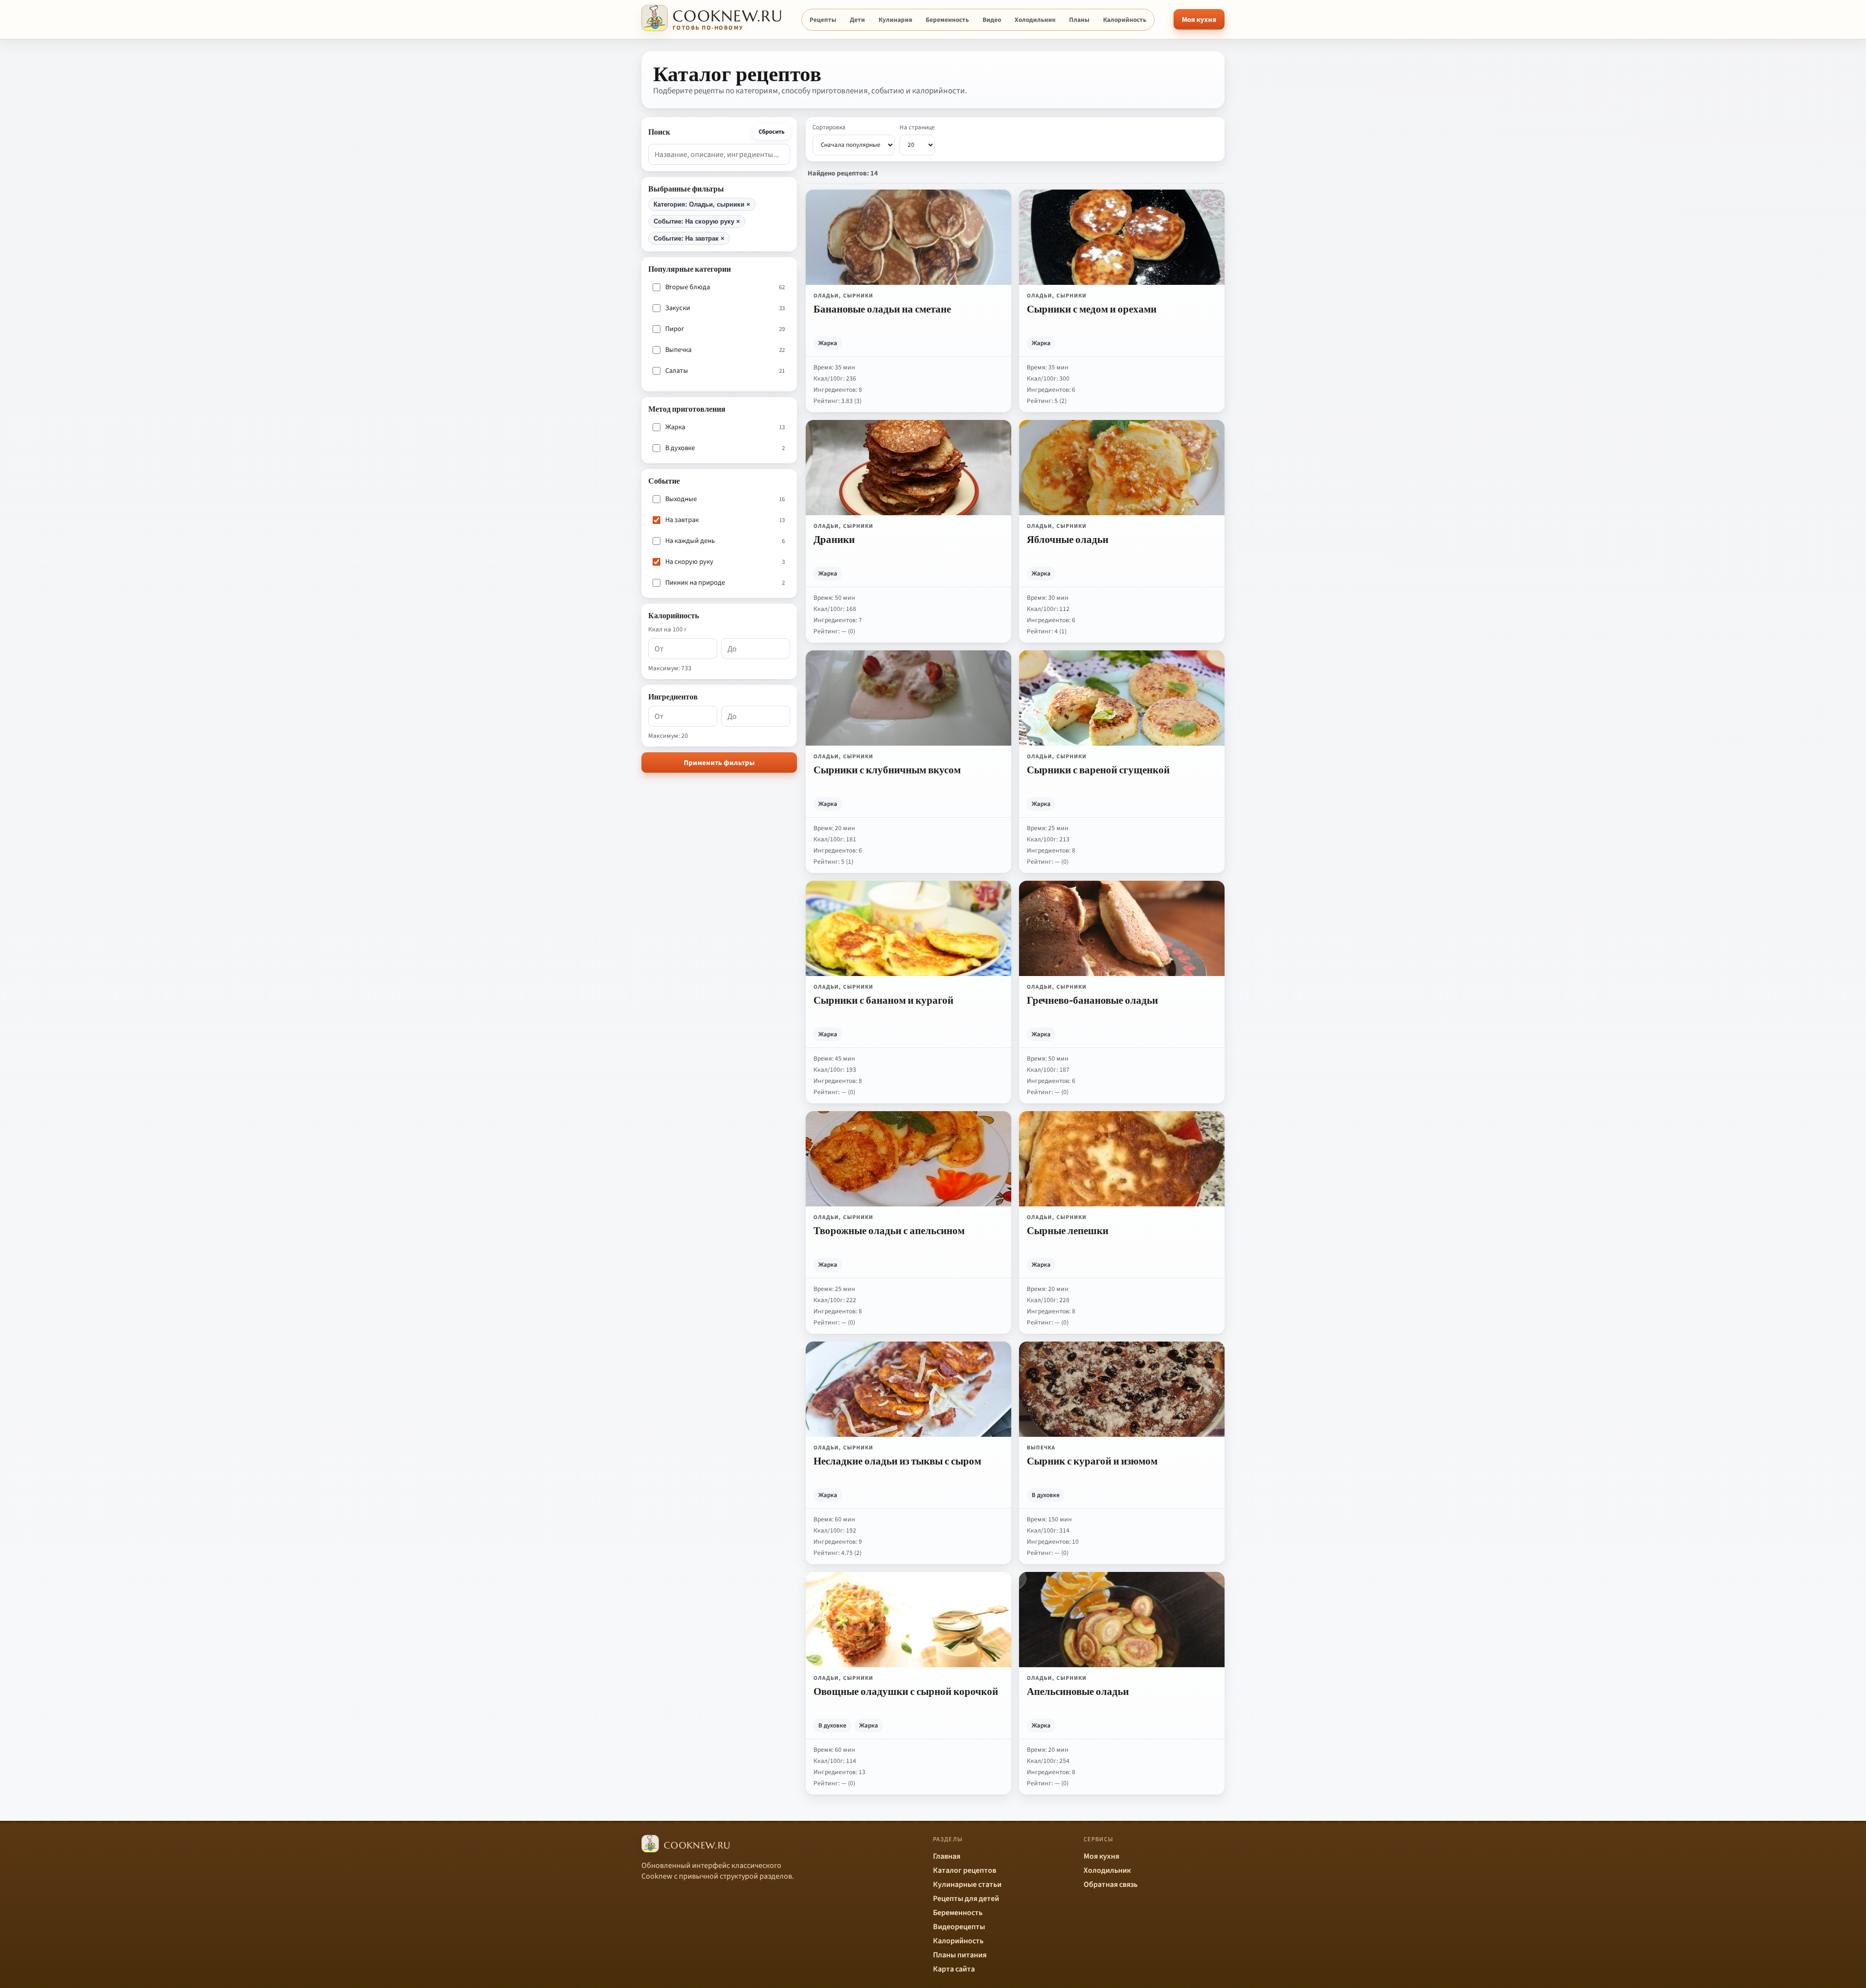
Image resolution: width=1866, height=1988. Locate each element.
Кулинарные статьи (967, 1884)
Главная (947, 1856)
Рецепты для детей (966, 1899)
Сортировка (829, 127)
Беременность (947, 20)
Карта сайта (954, 1969)
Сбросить (772, 132)
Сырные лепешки (1068, 1230)
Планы (1079, 20)
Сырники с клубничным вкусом (887, 769)
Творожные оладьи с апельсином (889, 1230)
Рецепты (823, 20)
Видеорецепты (959, 1927)
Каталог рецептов (965, 1870)
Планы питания (960, 1955)
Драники (834, 539)
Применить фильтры (719, 763)
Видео (992, 20)
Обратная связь (1111, 1884)
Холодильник (1035, 20)
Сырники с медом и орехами (1092, 309)
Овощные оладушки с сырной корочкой (906, 1691)
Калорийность (1125, 20)
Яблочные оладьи (1068, 539)
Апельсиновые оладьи (1078, 1691)
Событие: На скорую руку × (697, 221)
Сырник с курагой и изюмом (1092, 1461)
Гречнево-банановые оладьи (1092, 1000)
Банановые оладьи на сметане (882, 309)
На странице (917, 127)
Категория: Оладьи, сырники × (702, 204)
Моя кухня (1199, 20)
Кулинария (895, 20)
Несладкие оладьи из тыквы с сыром (897, 1461)
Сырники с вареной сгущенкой (1098, 769)
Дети (857, 20)
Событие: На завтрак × (689, 238)
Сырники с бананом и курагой (883, 1000)
